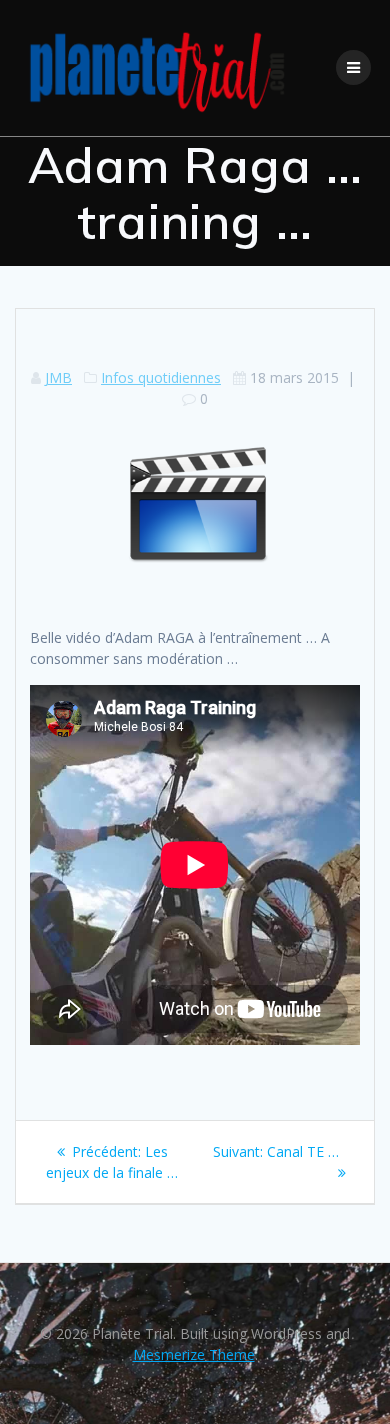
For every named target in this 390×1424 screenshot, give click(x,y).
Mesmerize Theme (194, 1354)
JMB (58, 377)
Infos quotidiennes (161, 377)
